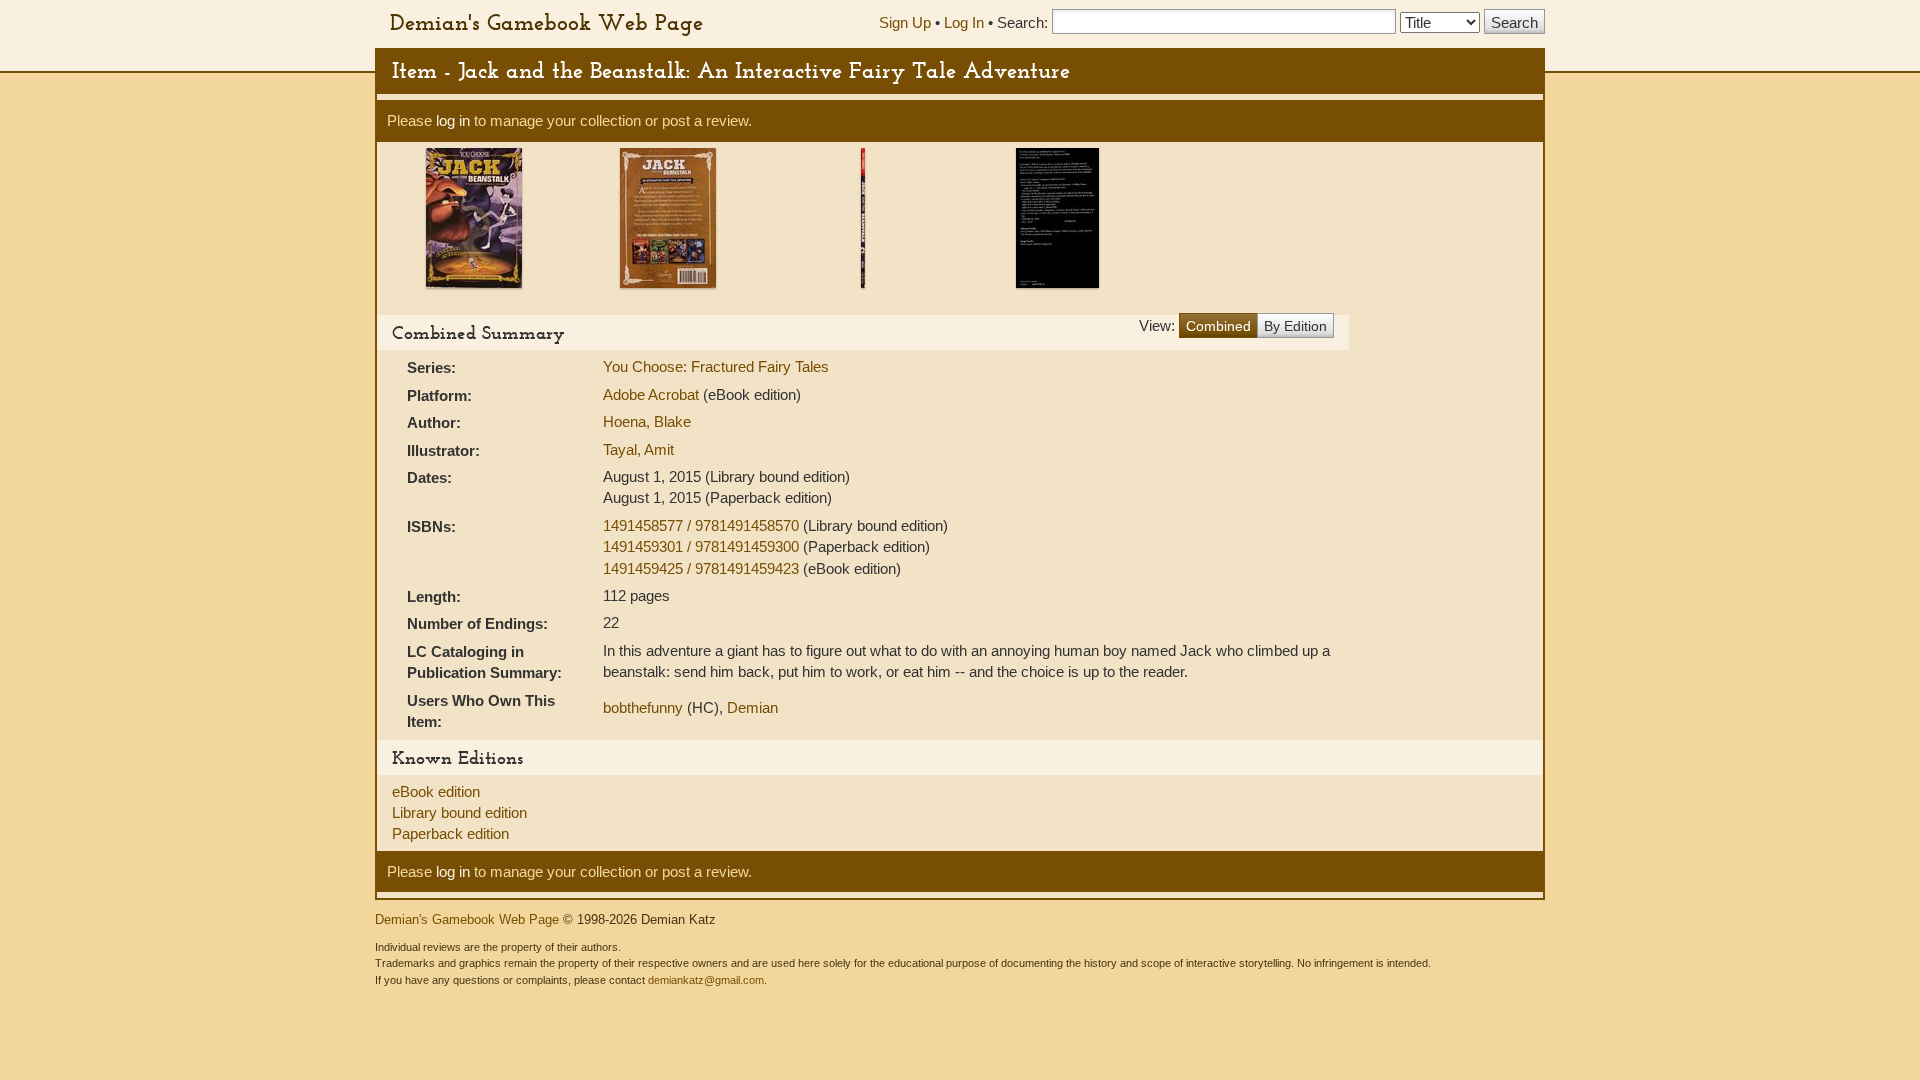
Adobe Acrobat (651, 394)
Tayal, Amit (638, 449)
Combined (1218, 326)
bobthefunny (643, 707)
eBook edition (436, 791)
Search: (1022, 22)
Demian (752, 707)
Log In (964, 22)
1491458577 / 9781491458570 (703, 525)
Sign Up (905, 22)
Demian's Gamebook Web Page (546, 22)
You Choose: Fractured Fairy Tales (716, 366)
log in (453, 120)
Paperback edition (450, 833)
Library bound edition (459, 812)
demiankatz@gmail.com (706, 980)
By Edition (1295, 326)
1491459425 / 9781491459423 (703, 568)
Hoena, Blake (647, 421)
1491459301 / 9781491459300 (703, 546)
